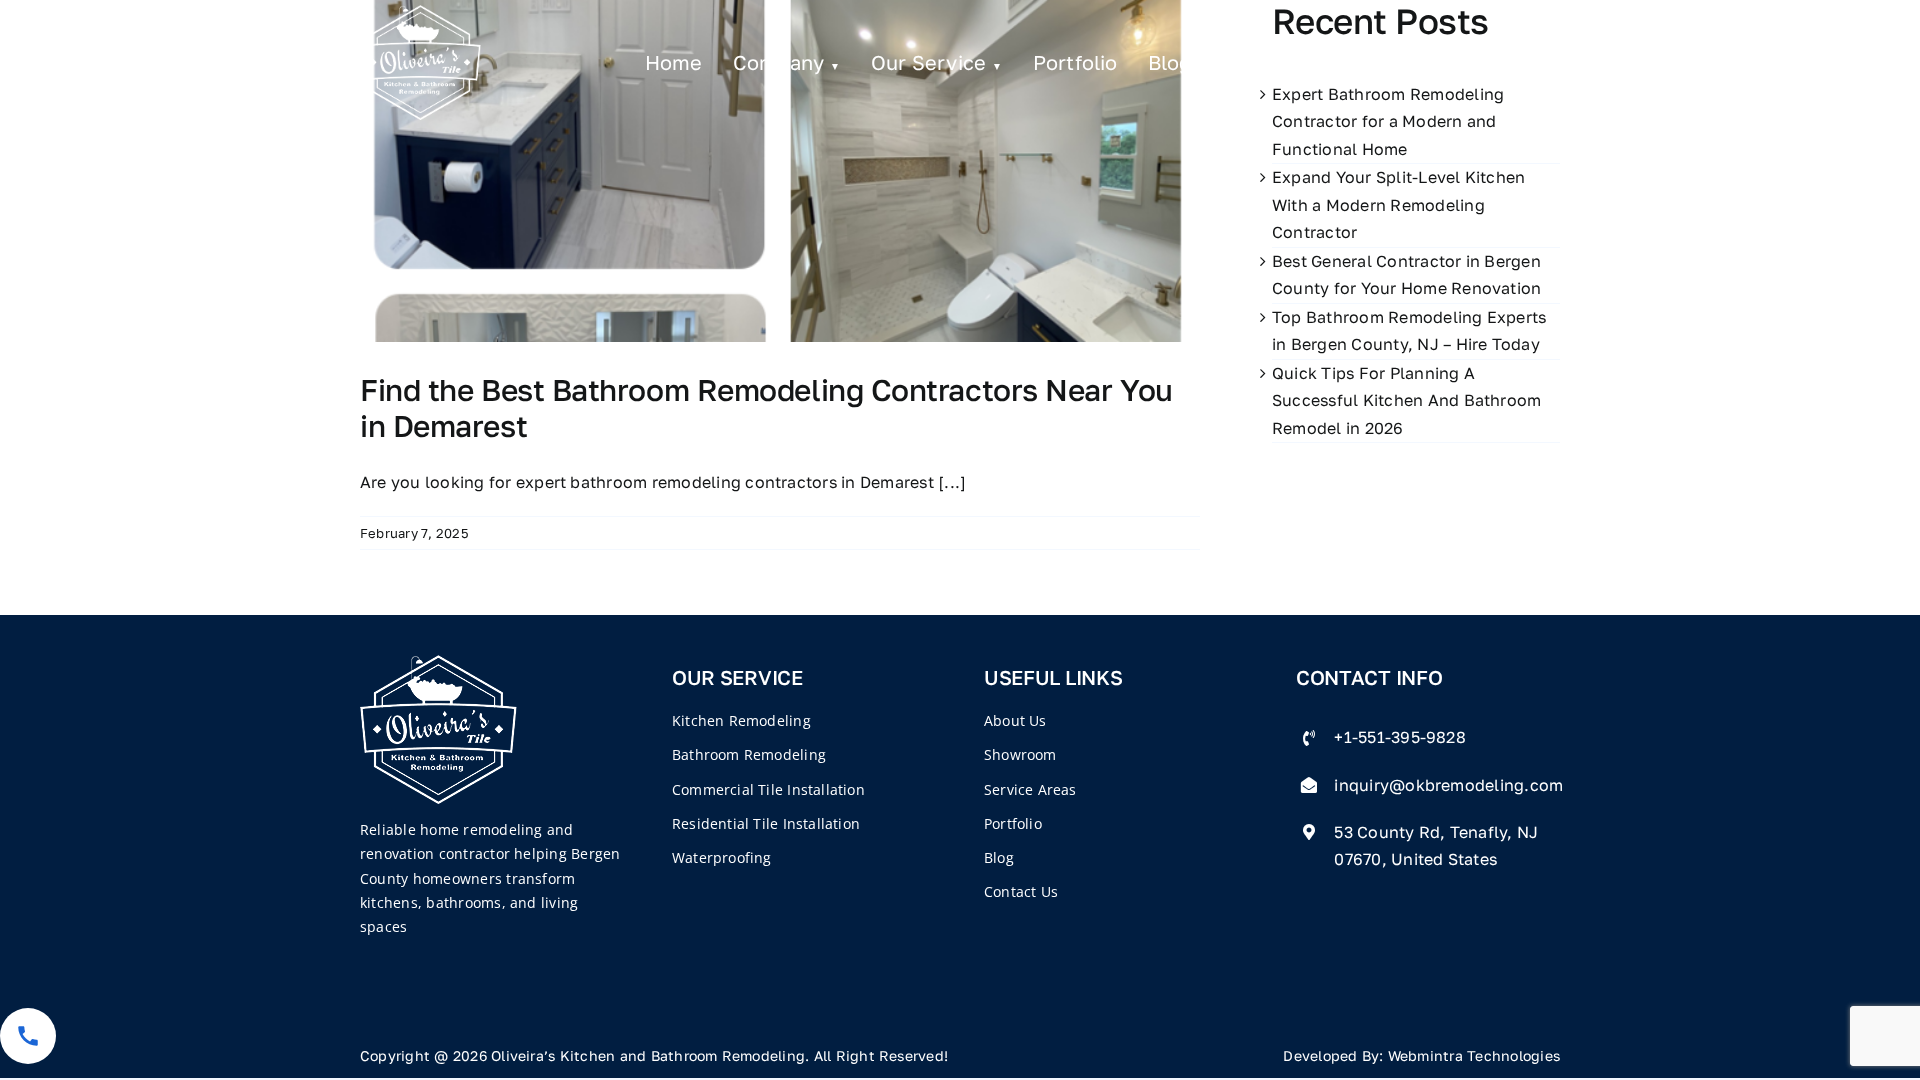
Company (779, 62)
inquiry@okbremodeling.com (1448, 785)
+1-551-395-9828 (1400, 737)
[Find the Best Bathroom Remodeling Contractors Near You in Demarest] (780, 171)
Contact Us (1276, 62)
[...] (952, 482)
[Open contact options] (28, 1036)
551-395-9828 (1460, 62)
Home (674, 62)
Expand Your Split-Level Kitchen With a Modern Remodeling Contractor (1398, 204)
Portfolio (1075, 62)
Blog (1170, 62)
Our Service (929, 62)
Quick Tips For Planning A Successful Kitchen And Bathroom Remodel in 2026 (1406, 400)
